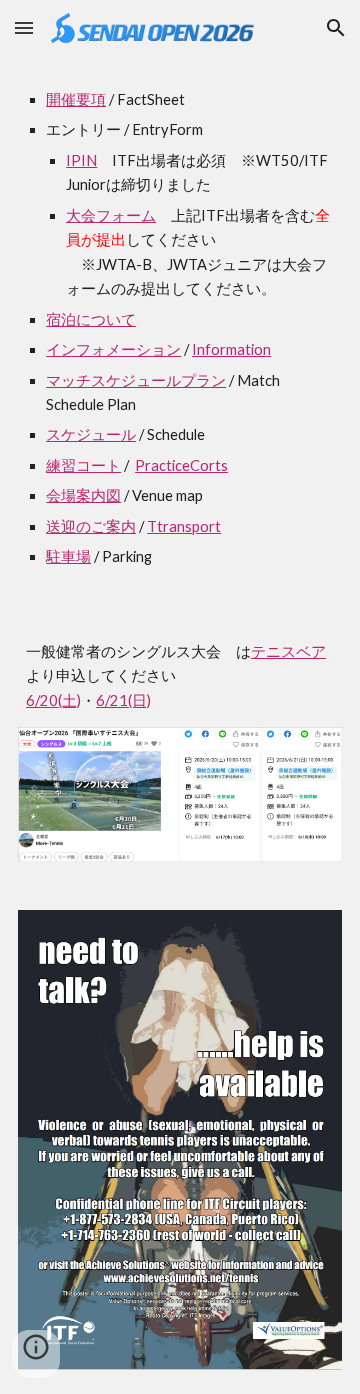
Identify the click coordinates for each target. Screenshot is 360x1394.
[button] (24, 27)
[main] (180, 329)
